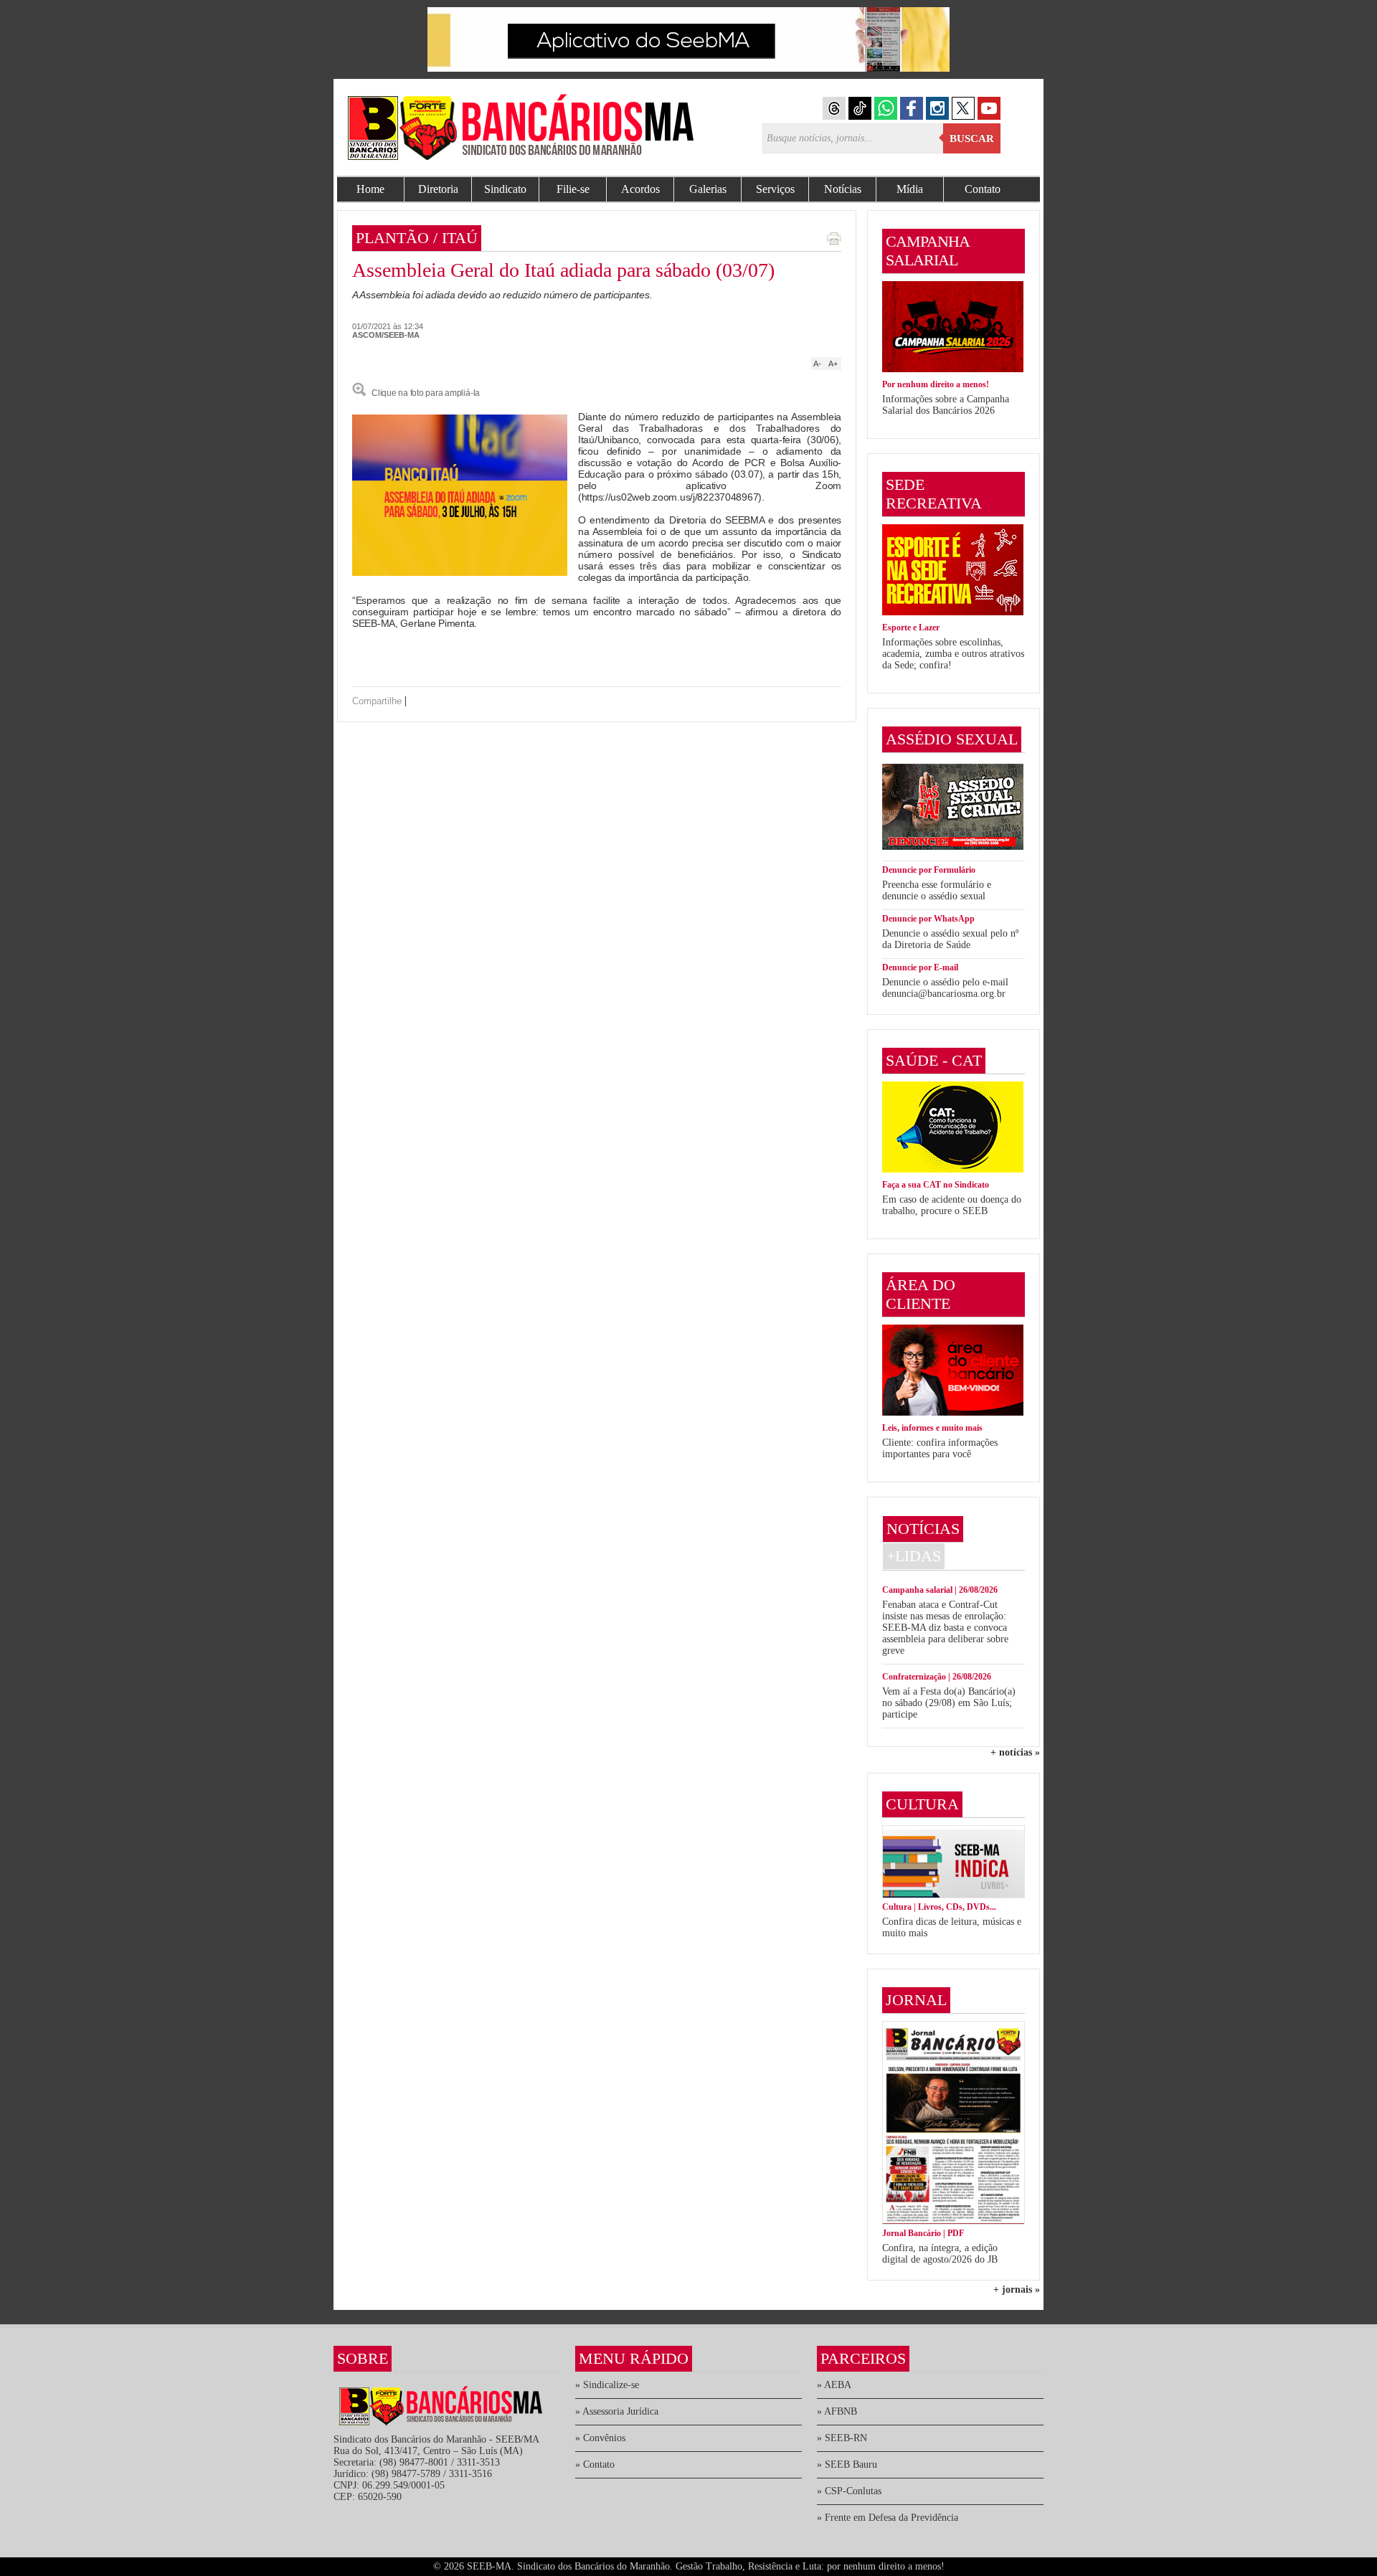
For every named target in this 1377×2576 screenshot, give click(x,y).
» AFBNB (837, 2411)
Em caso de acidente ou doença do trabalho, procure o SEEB (952, 1205)
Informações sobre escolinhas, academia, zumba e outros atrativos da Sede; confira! (953, 654)
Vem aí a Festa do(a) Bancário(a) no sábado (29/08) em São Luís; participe (949, 1703)
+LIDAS (914, 1556)
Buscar (972, 138)
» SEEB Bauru (847, 2464)
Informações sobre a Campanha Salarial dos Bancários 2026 (946, 405)
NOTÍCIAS (923, 1529)
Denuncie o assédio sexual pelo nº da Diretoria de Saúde (950, 939)
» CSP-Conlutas (849, 2491)
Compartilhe (377, 701)
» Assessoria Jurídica (617, 2411)
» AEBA (834, 2385)
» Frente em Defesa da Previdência (888, 2518)
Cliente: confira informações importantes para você (940, 1448)
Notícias (843, 189)
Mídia (910, 189)
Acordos (640, 189)
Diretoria (438, 189)
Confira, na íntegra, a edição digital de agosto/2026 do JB (940, 2254)
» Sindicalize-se (607, 2385)
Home (370, 189)
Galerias (708, 189)
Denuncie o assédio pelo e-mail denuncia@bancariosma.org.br (945, 988)
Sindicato (505, 189)
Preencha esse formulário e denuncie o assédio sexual (937, 890)
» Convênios (600, 2438)
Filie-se (573, 189)
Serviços (775, 189)
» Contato (595, 2464)
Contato (983, 189)
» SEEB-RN (842, 2438)
